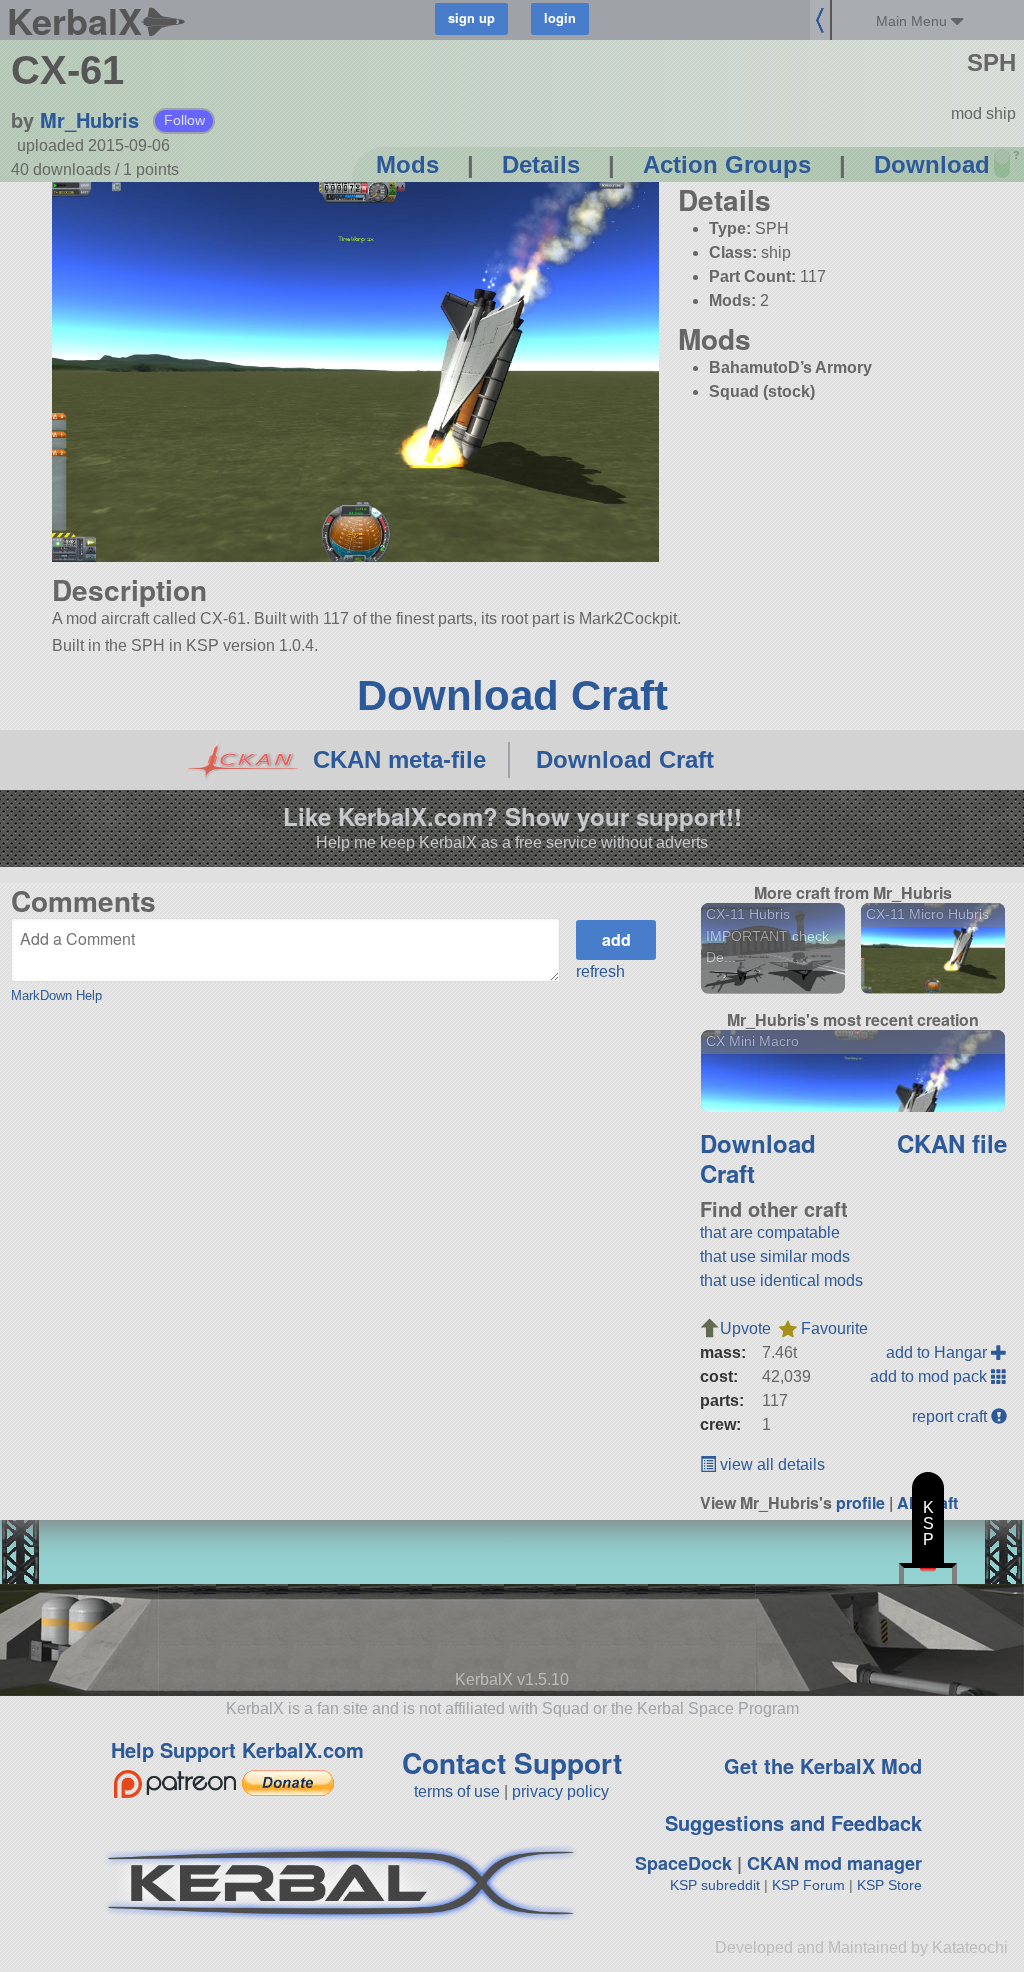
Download (932, 164)
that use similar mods (775, 1256)
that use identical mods (781, 1280)
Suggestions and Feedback (793, 1822)
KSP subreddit (715, 1885)
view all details (770, 1464)
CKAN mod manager (834, 1863)
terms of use (457, 1791)
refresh (600, 971)
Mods (407, 164)
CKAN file (952, 1143)
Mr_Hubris (89, 119)
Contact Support (512, 1762)
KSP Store (889, 1885)
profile (860, 1502)
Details (541, 164)
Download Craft (512, 695)
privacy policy (560, 1791)
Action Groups (727, 164)
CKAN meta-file (399, 759)
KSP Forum (808, 1885)
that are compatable (770, 1232)
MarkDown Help (56, 995)
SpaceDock (683, 1863)
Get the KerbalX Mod (823, 1765)
